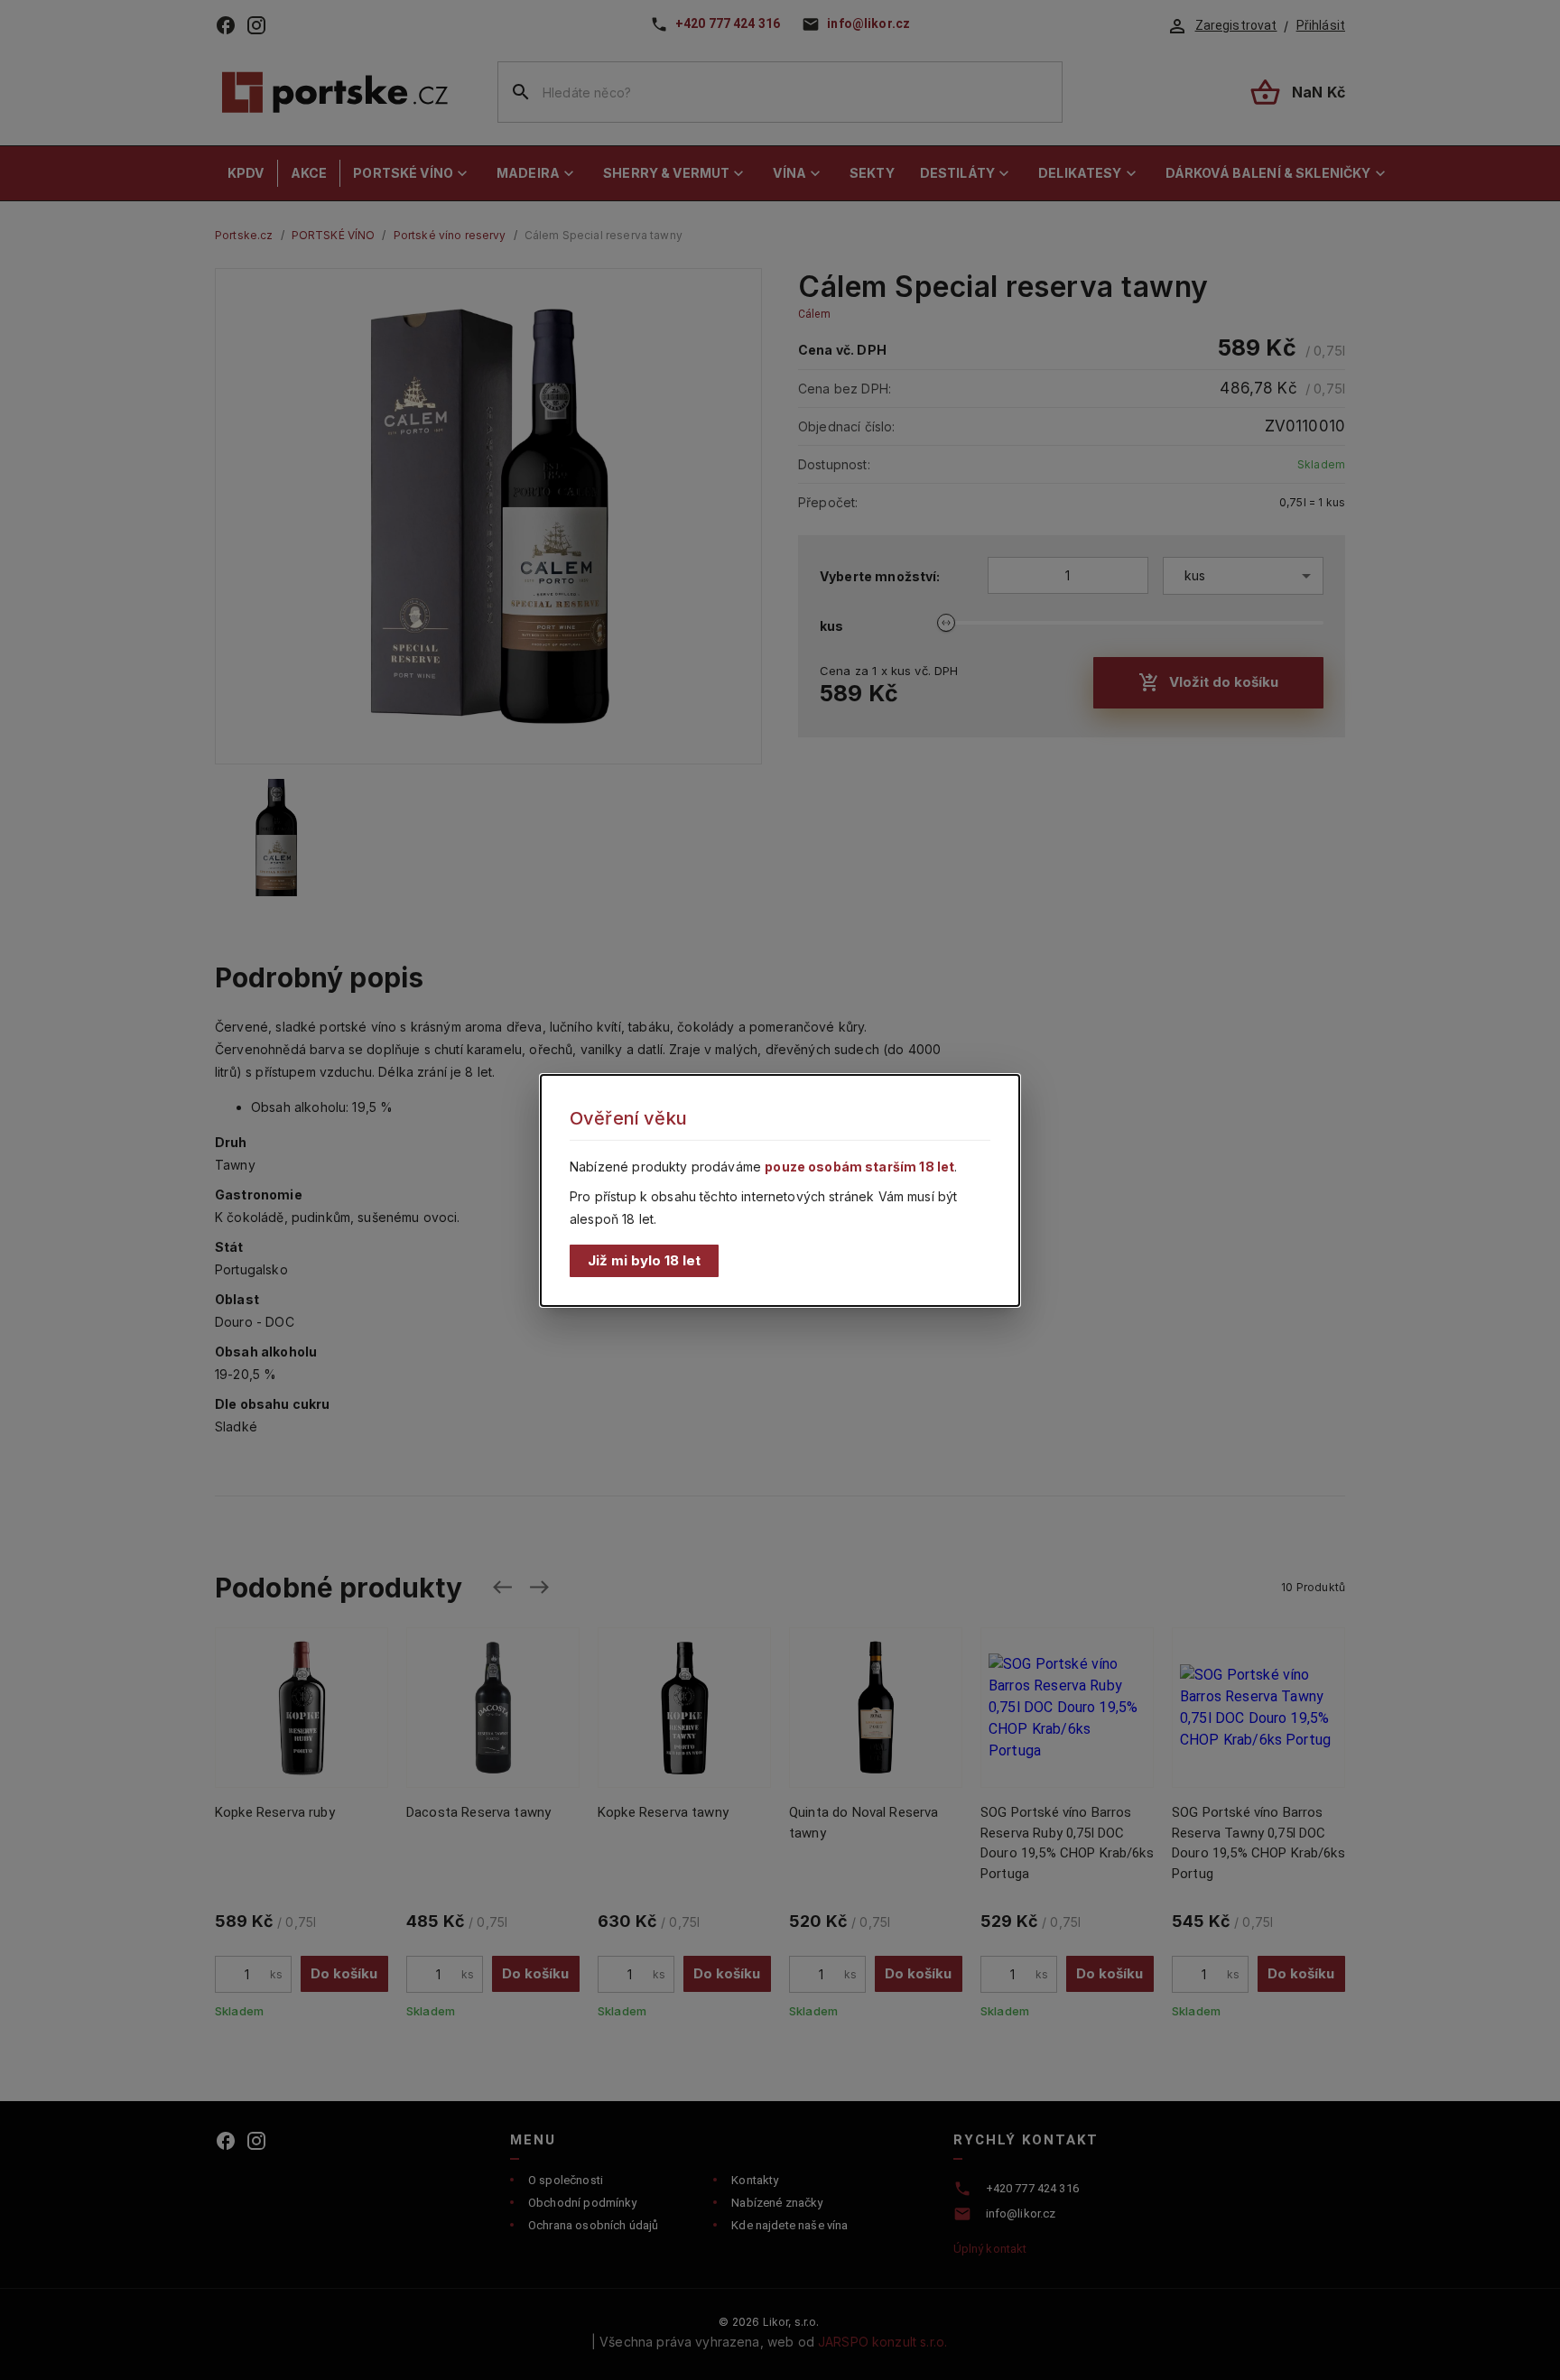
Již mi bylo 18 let (644, 1259)
